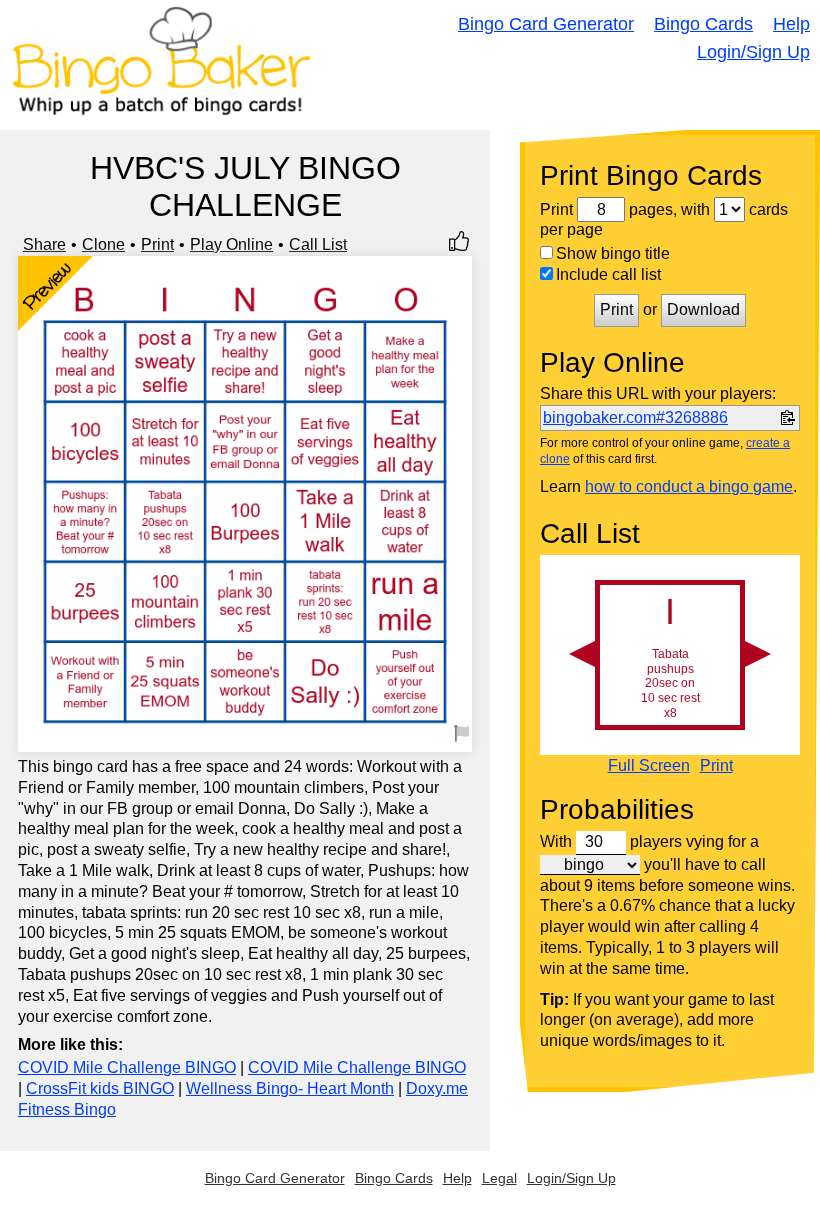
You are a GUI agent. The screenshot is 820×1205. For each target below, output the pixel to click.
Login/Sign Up (753, 52)
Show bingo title (613, 253)
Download (703, 309)
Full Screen (649, 766)
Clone (103, 244)
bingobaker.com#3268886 (635, 417)
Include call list (608, 274)
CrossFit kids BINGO (100, 1088)
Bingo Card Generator (546, 24)
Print (157, 244)
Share (44, 244)
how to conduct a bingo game (689, 486)
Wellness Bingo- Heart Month (290, 1088)
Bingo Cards (703, 24)
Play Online (231, 244)
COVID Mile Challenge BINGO (127, 1067)
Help (791, 24)
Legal (499, 1178)
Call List (318, 244)
